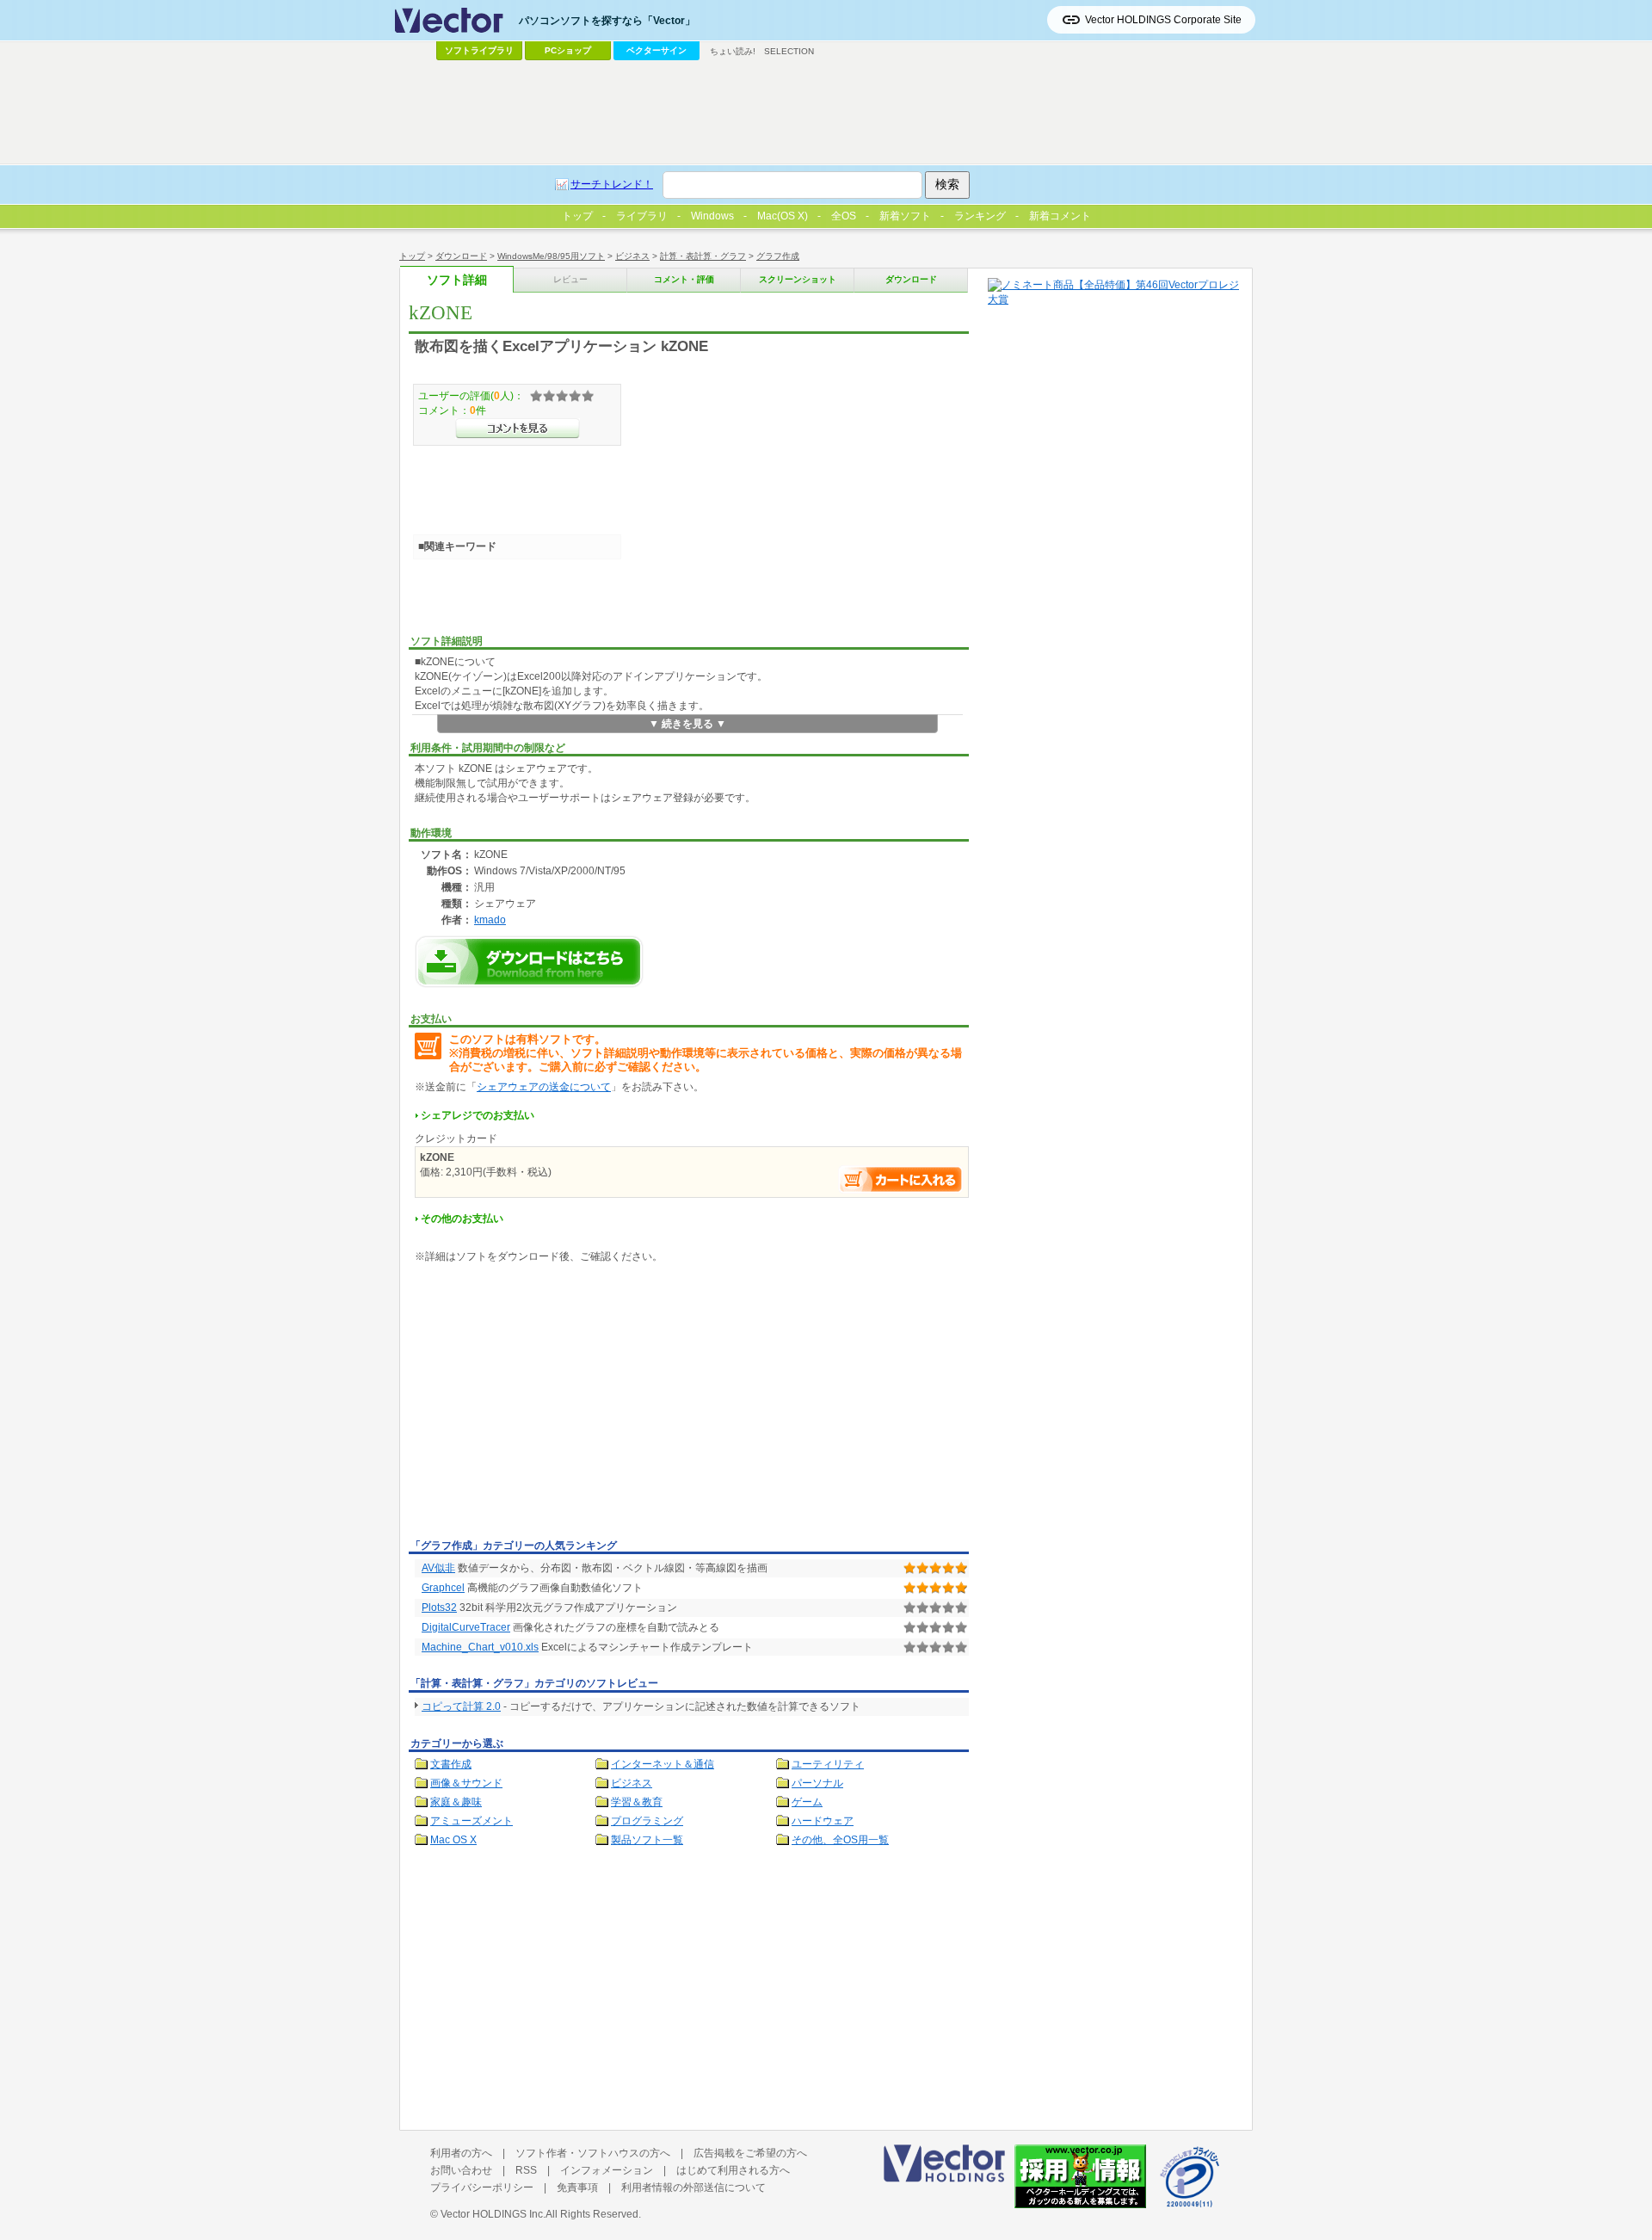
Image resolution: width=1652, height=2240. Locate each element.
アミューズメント (472, 1821)
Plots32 (439, 1607)
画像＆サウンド (466, 1783)
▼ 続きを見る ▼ (687, 724)
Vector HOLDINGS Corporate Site (1163, 20)
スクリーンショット (798, 279)
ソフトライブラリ (479, 50)
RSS (526, 2170)
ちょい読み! (733, 51)
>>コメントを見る (518, 429)
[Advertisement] (553, 1404)
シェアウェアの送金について (544, 1087)
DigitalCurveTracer (466, 1627)
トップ (412, 256)
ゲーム (807, 1802)
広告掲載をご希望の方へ (750, 2153)
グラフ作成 (778, 256)
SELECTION (789, 51)
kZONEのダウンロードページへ (529, 962)
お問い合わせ (461, 2170)
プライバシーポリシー (482, 2188)
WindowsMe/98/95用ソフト (551, 256)
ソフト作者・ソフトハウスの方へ (593, 2153)
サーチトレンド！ (612, 184)
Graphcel (443, 1588)
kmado (490, 919)
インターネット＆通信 (663, 1764)
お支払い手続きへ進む (901, 1179)
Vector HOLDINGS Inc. (493, 2214)
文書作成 (451, 1764)
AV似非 (438, 1568)
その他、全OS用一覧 (840, 1840)
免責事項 (577, 2188)
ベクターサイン (656, 50)
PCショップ (568, 50)
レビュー (570, 279)
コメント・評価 (684, 279)
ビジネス (632, 256)
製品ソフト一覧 (647, 1840)
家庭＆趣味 (456, 1802)
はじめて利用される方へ (733, 2170)
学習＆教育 (637, 1802)
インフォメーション (607, 2170)
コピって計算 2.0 (461, 1706)
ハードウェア (823, 1821)
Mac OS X (453, 1840)
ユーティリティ (828, 1764)
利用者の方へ (461, 2153)
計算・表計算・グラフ (703, 256)
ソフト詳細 (457, 280)
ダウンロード (461, 256)
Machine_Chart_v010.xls (480, 1647)
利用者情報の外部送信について (693, 2188)
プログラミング (647, 1821)
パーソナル (817, 1783)
